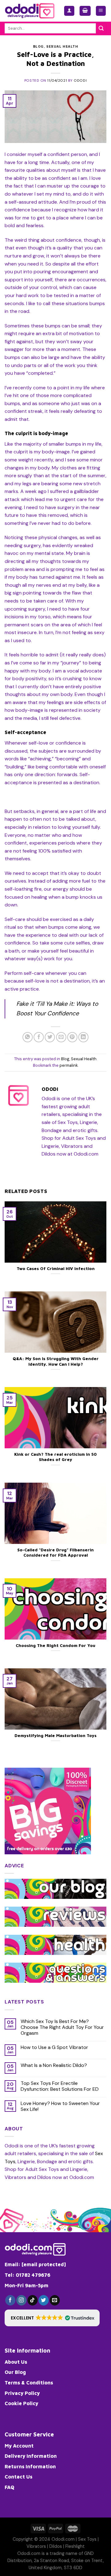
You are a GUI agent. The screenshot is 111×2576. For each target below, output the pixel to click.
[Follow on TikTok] (33, 2300)
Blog (38, 46)
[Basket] (85, 11)
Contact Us (18, 2477)
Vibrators (36, 2546)
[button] (52, 2318)
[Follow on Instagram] (21, 2300)
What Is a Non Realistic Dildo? (54, 2065)
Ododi (80, 80)
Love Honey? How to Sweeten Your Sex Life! (60, 2106)
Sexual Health (62, 46)
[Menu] (101, 11)
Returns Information (30, 2466)
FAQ (9, 2487)
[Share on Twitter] (50, 1037)
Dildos (56, 2546)
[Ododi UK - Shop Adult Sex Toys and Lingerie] (30, 11)
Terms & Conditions (29, 2383)
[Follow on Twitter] (44, 2300)
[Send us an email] (55, 2300)
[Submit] (101, 28)
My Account (19, 2446)
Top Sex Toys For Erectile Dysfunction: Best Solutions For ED (60, 2086)
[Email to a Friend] (61, 1037)
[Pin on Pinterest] (72, 1037)
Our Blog (15, 2372)
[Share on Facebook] (39, 1037)
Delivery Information (31, 2456)
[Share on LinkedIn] (83, 1037)
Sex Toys (87, 2539)
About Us (16, 2362)
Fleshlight (75, 2546)
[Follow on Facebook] (10, 2300)
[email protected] (44, 2264)
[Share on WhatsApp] (28, 1037)
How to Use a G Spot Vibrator (54, 2047)
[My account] (69, 11)
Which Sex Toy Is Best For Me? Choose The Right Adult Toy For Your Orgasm (62, 2027)
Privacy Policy (22, 2393)
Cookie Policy (21, 2403)
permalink (69, 1065)
